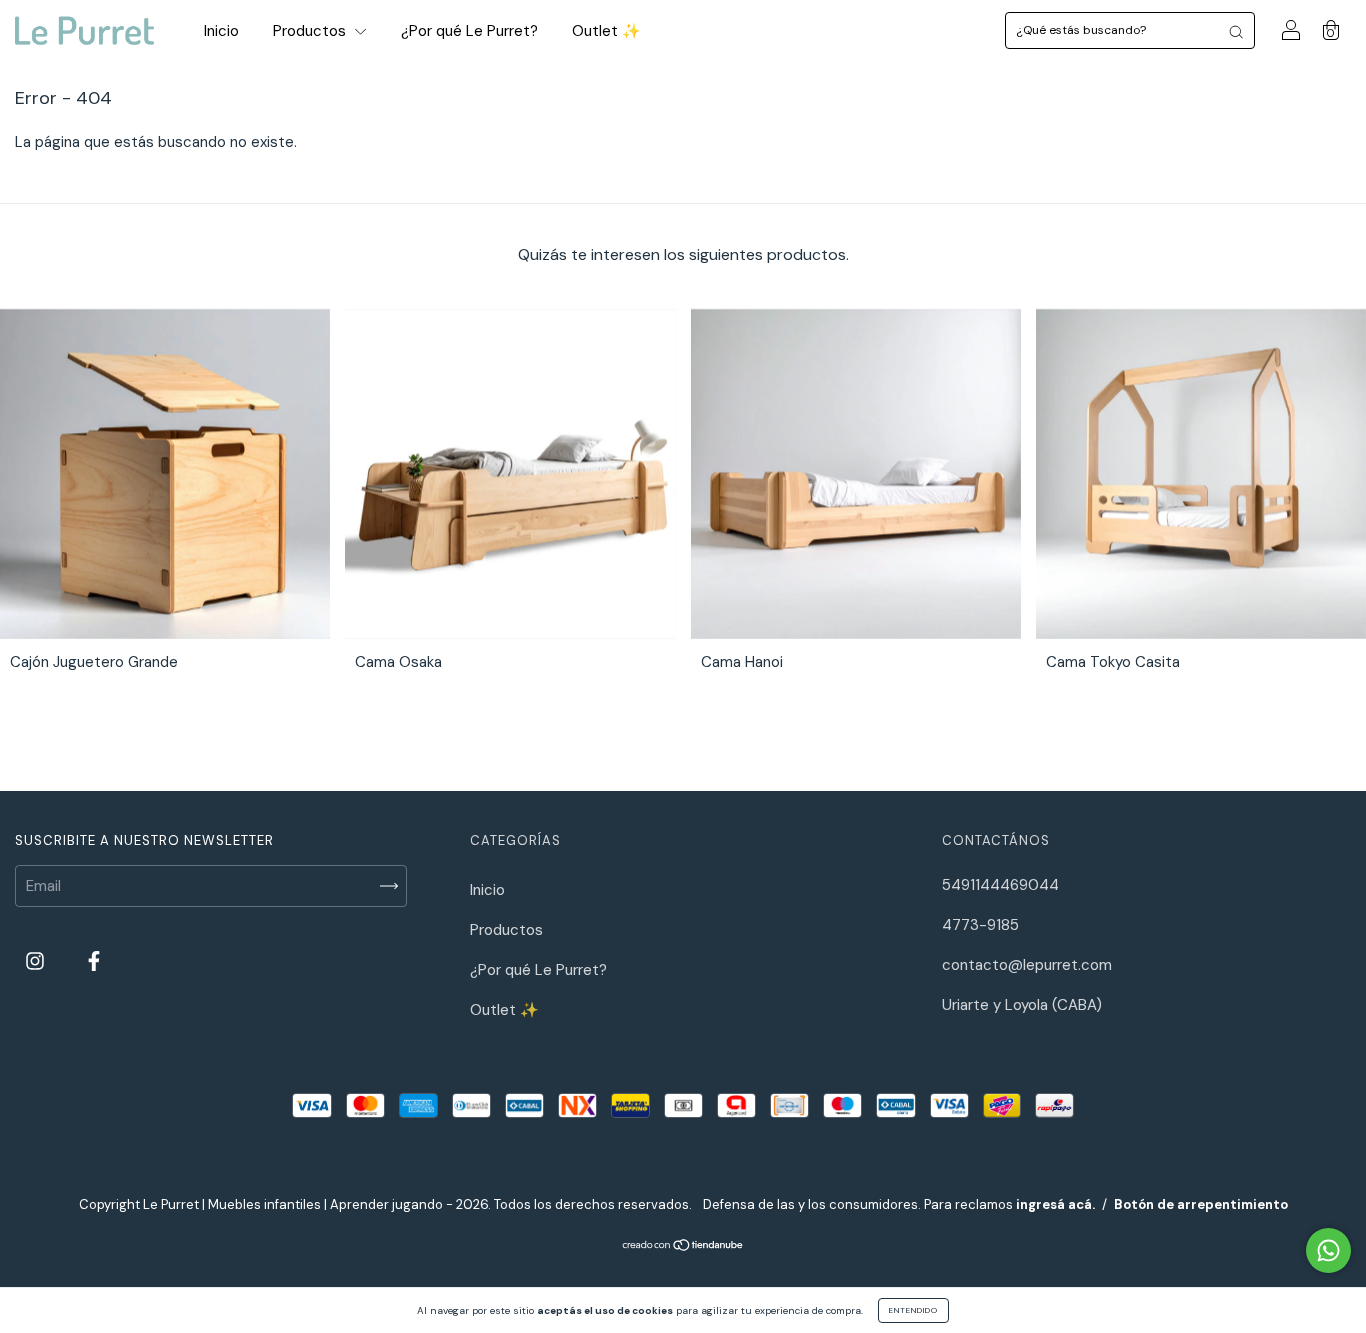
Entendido (913, 1310)
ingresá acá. (1055, 1204)
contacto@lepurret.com (1027, 965)
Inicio (221, 31)
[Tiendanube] (683, 1247)
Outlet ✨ (606, 31)
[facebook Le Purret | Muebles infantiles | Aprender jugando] (94, 962)
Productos (311, 31)
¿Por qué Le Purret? (469, 31)
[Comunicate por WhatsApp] (1328, 1250)
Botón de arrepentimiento (1201, 1204)
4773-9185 (980, 925)
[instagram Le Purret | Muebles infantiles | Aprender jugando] (37, 962)
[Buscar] (1236, 30)
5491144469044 (1000, 885)
